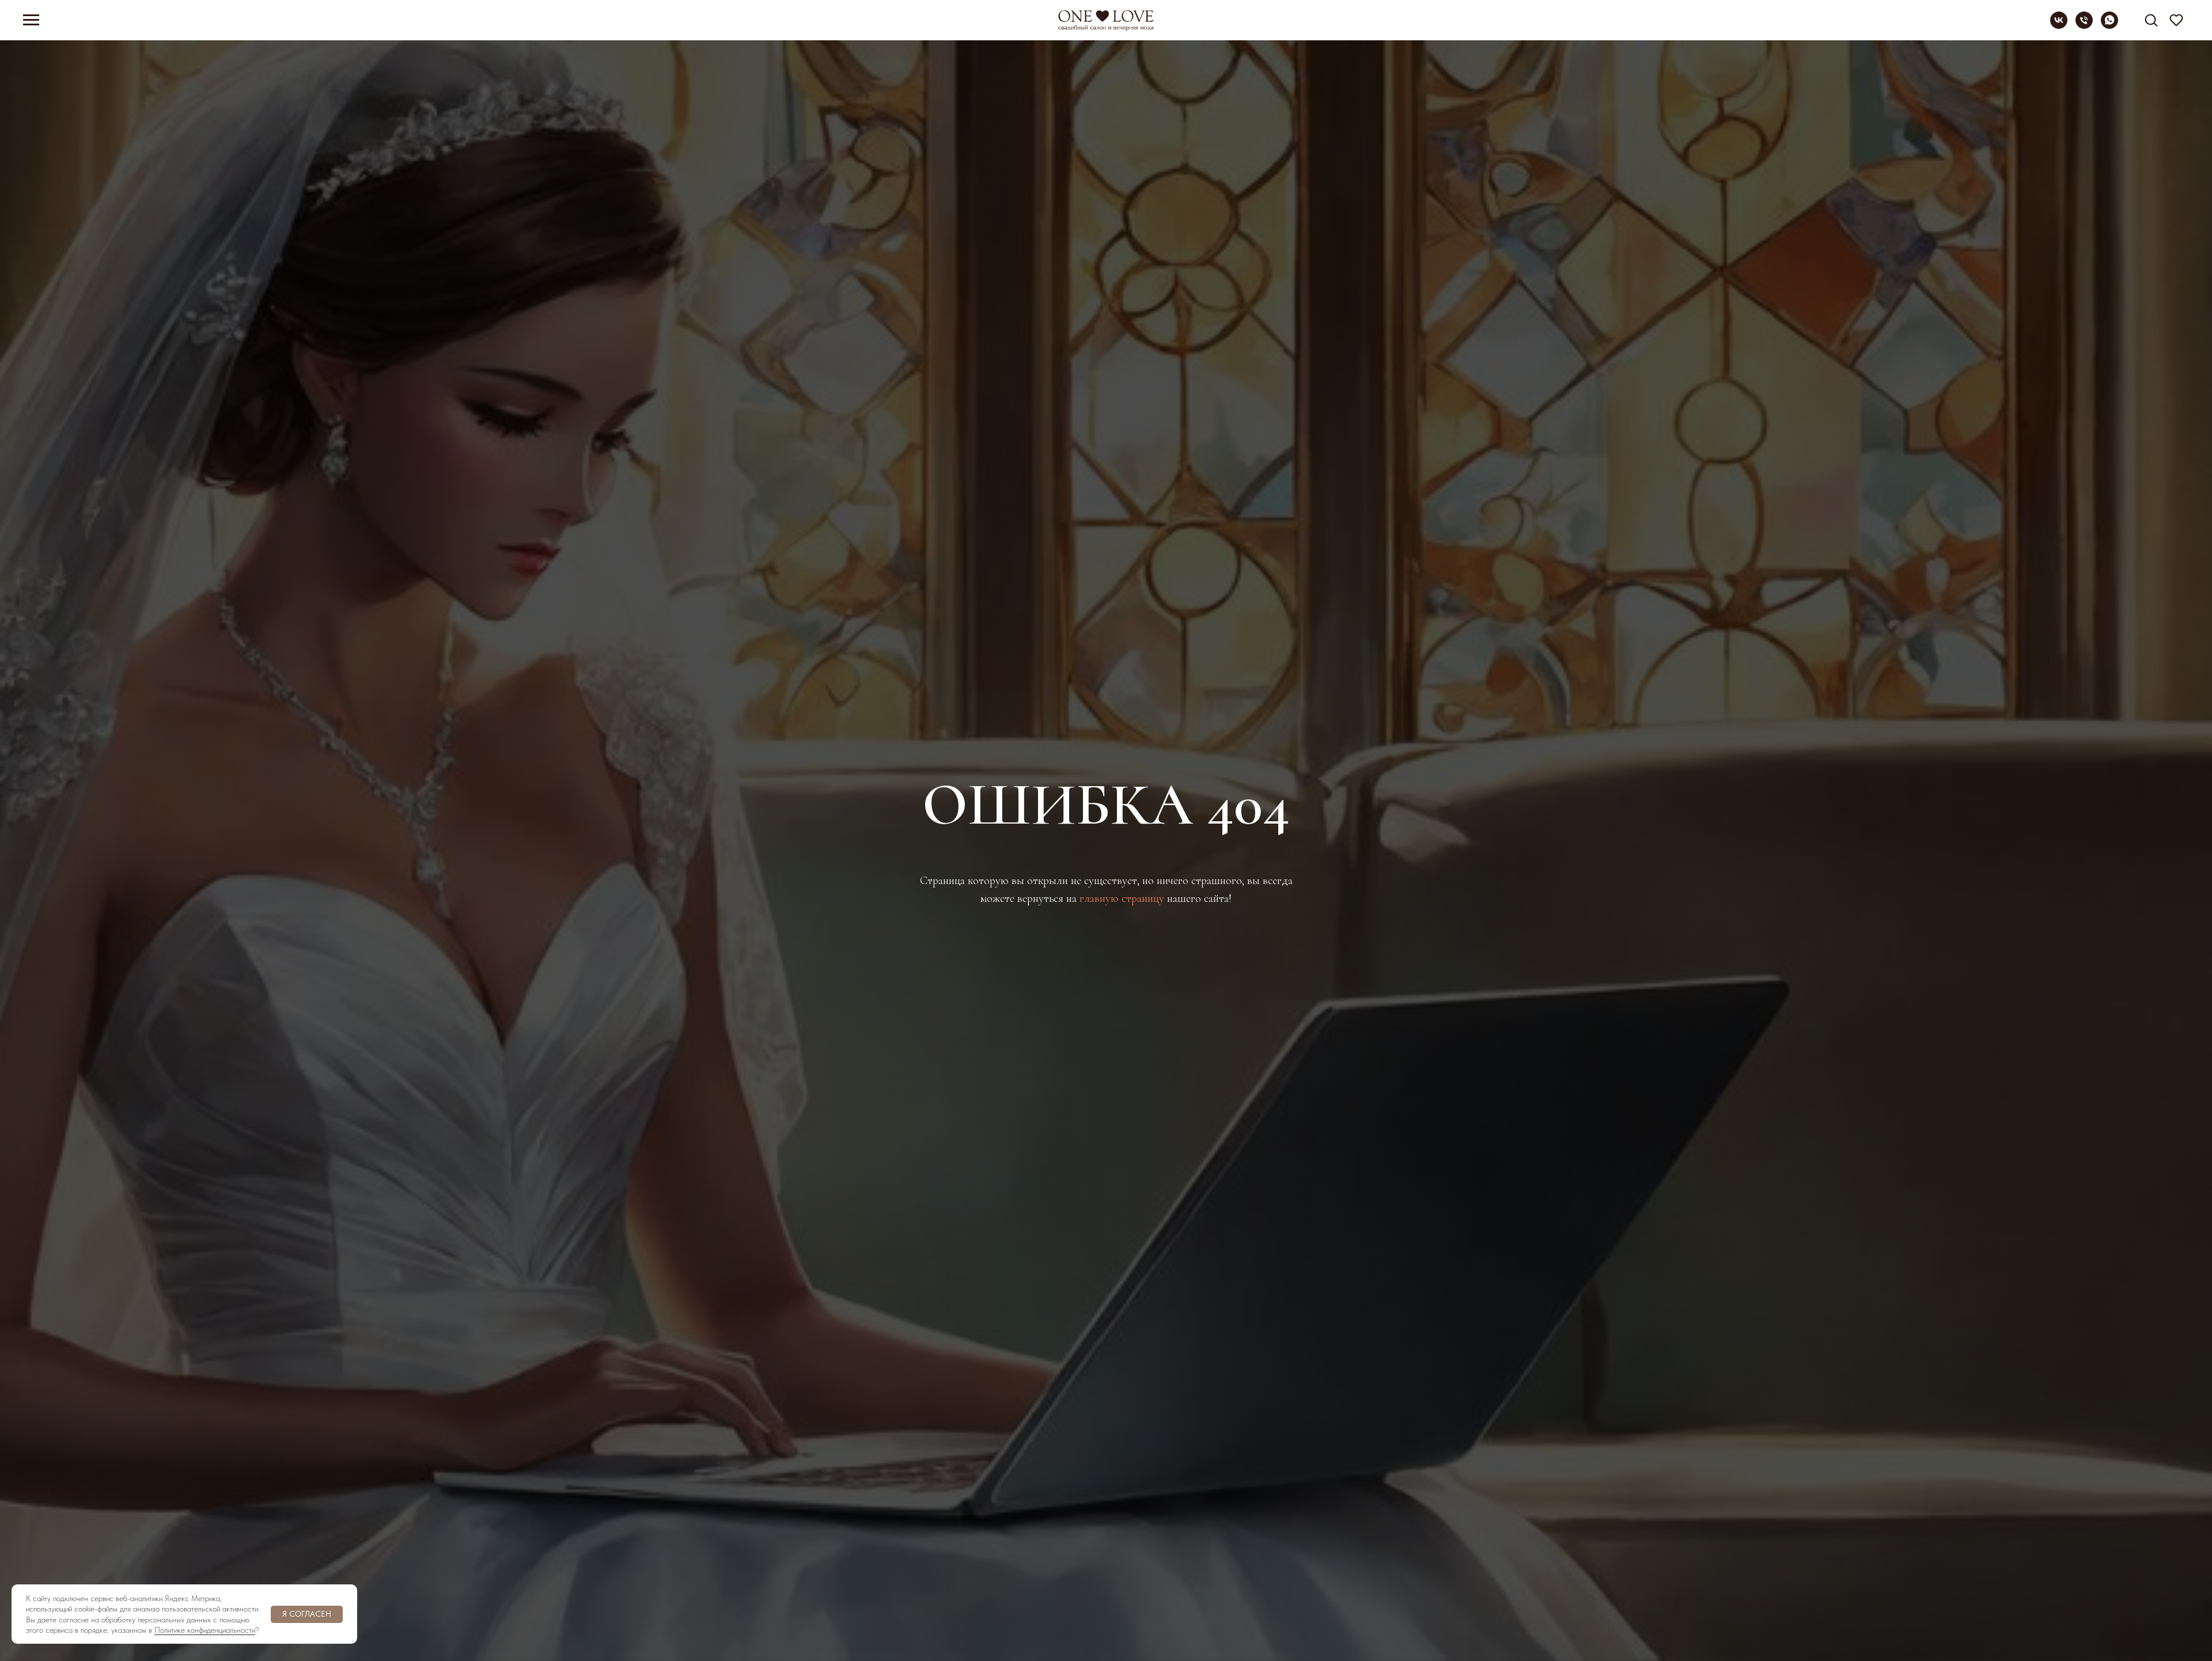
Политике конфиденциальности (205, 1630)
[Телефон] (2084, 26)
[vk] (2059, 26)
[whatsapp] (2109, 26)
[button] (2151, 20)
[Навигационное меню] (31, 20)
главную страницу (1122, 898)
